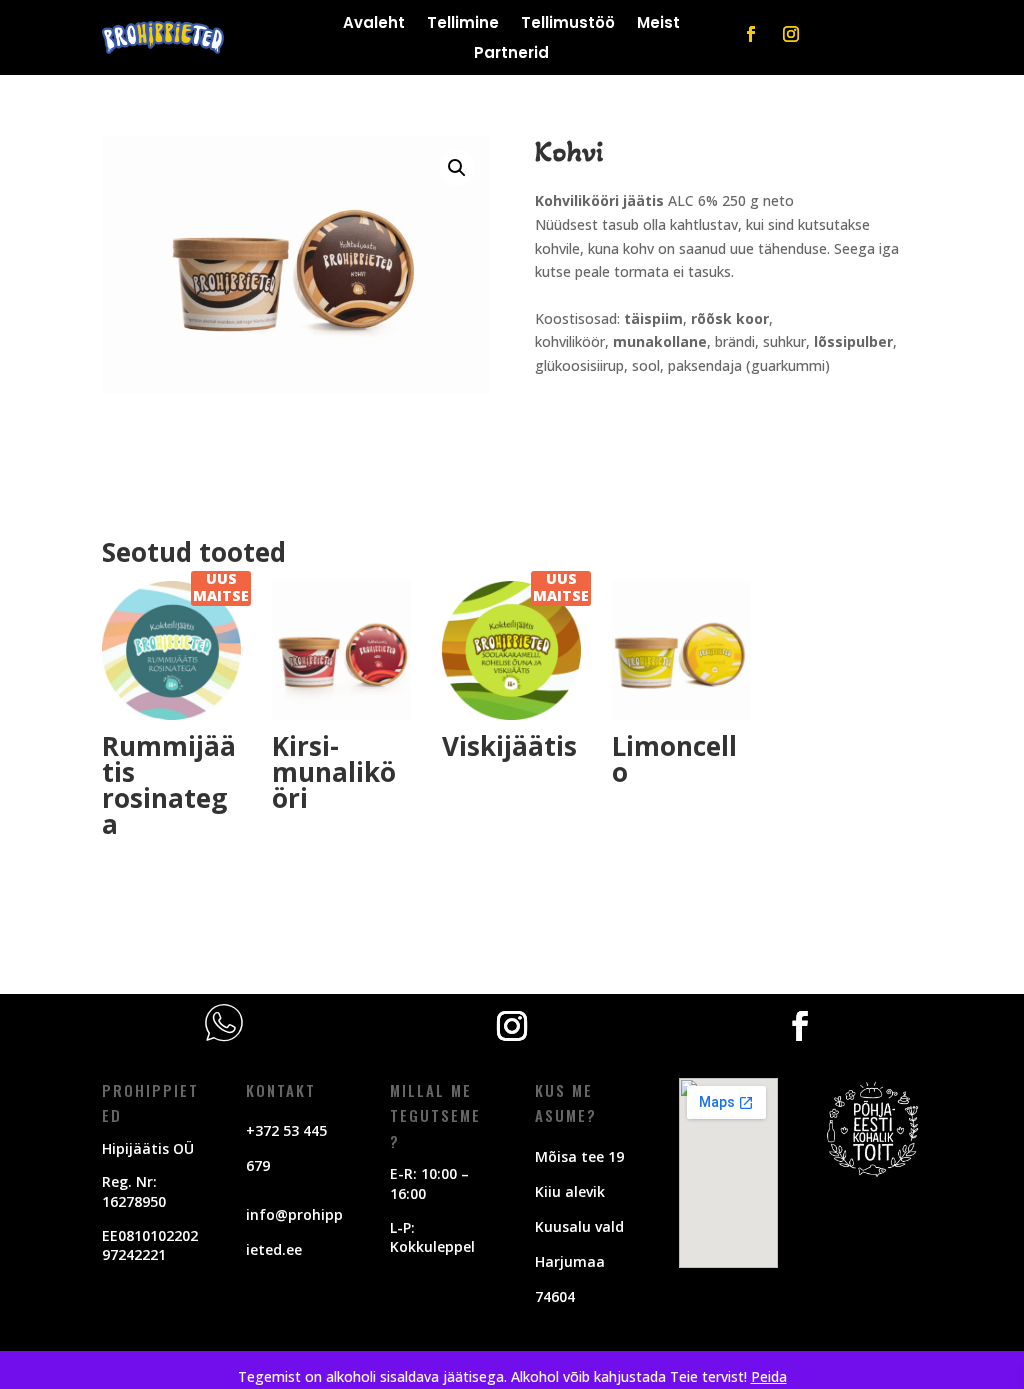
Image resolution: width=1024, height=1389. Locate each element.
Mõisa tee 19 (579, 1156)
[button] (457, 168)
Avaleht (374, 24)
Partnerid (511, 54)
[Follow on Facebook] (751, 34)
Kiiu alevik (570, 1191)
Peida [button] (769, 1376)
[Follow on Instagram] (791, 34)
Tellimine (463, 24)
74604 (555, 1296)
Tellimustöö (568, 24)
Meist (658, 24)
